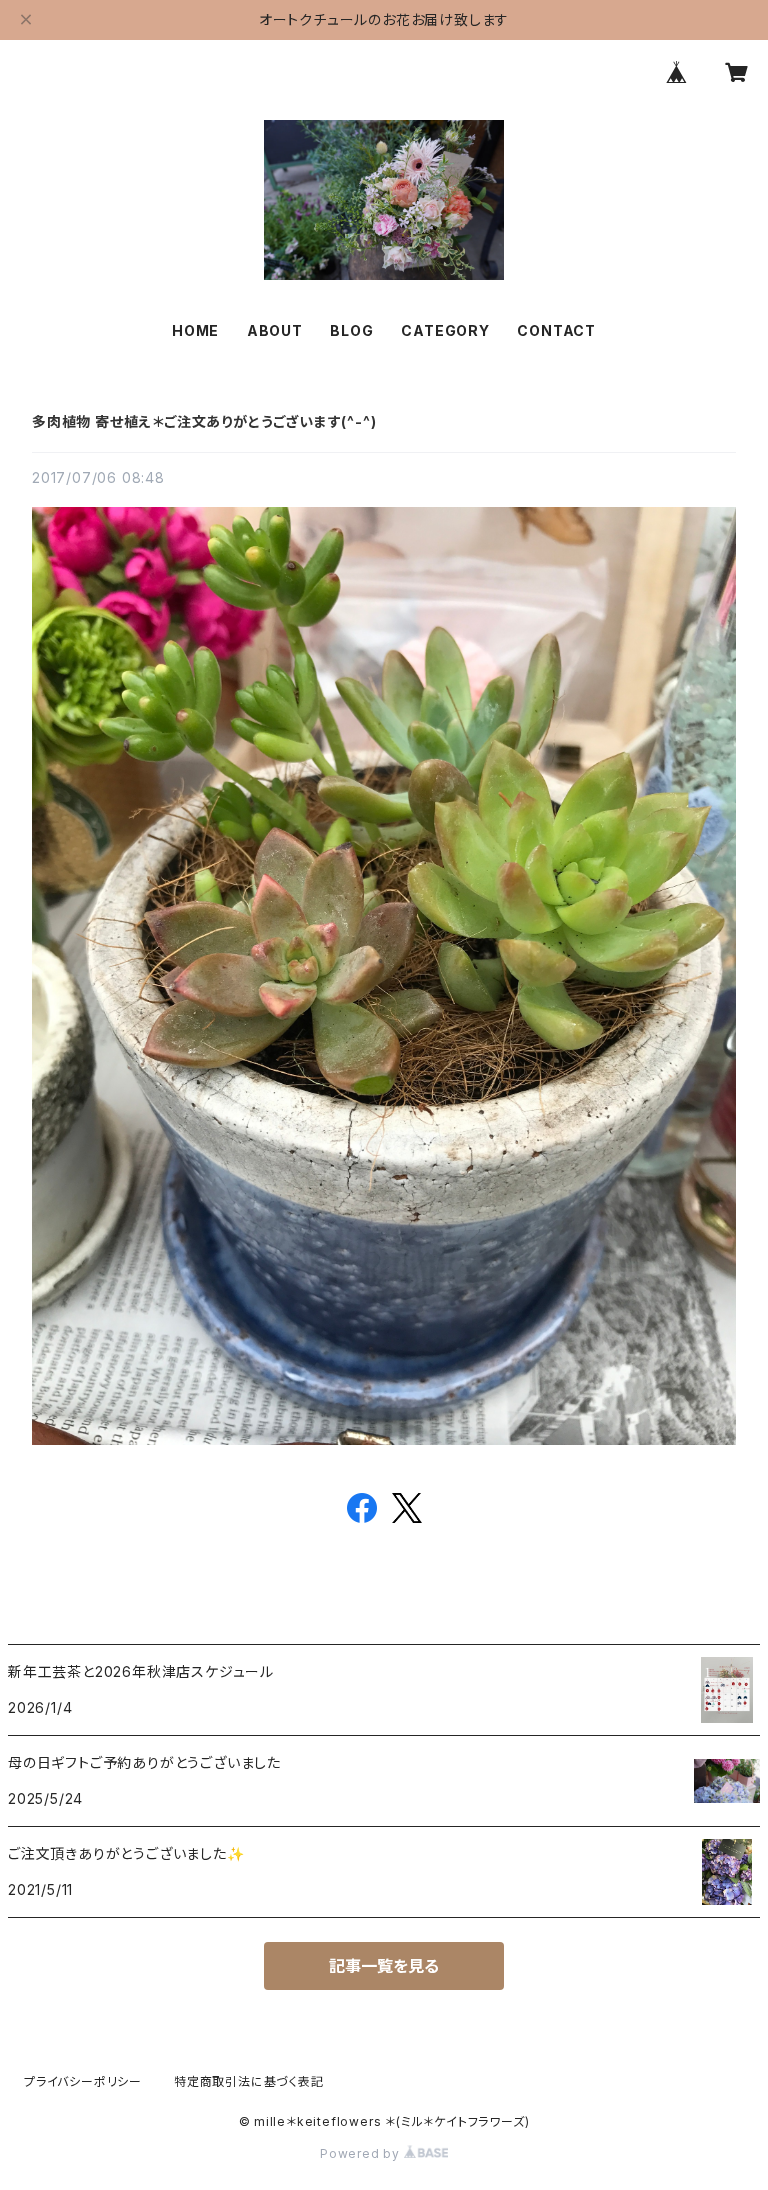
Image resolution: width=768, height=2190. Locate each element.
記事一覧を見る (384, 1966)
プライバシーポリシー (83, 2081)
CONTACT (556, 330)
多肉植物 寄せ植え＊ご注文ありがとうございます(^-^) (204, 421)
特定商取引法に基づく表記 (249, 2081)
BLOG (351, 330)
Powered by (362, 2153)
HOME (195, 330)
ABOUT (275, 330)
